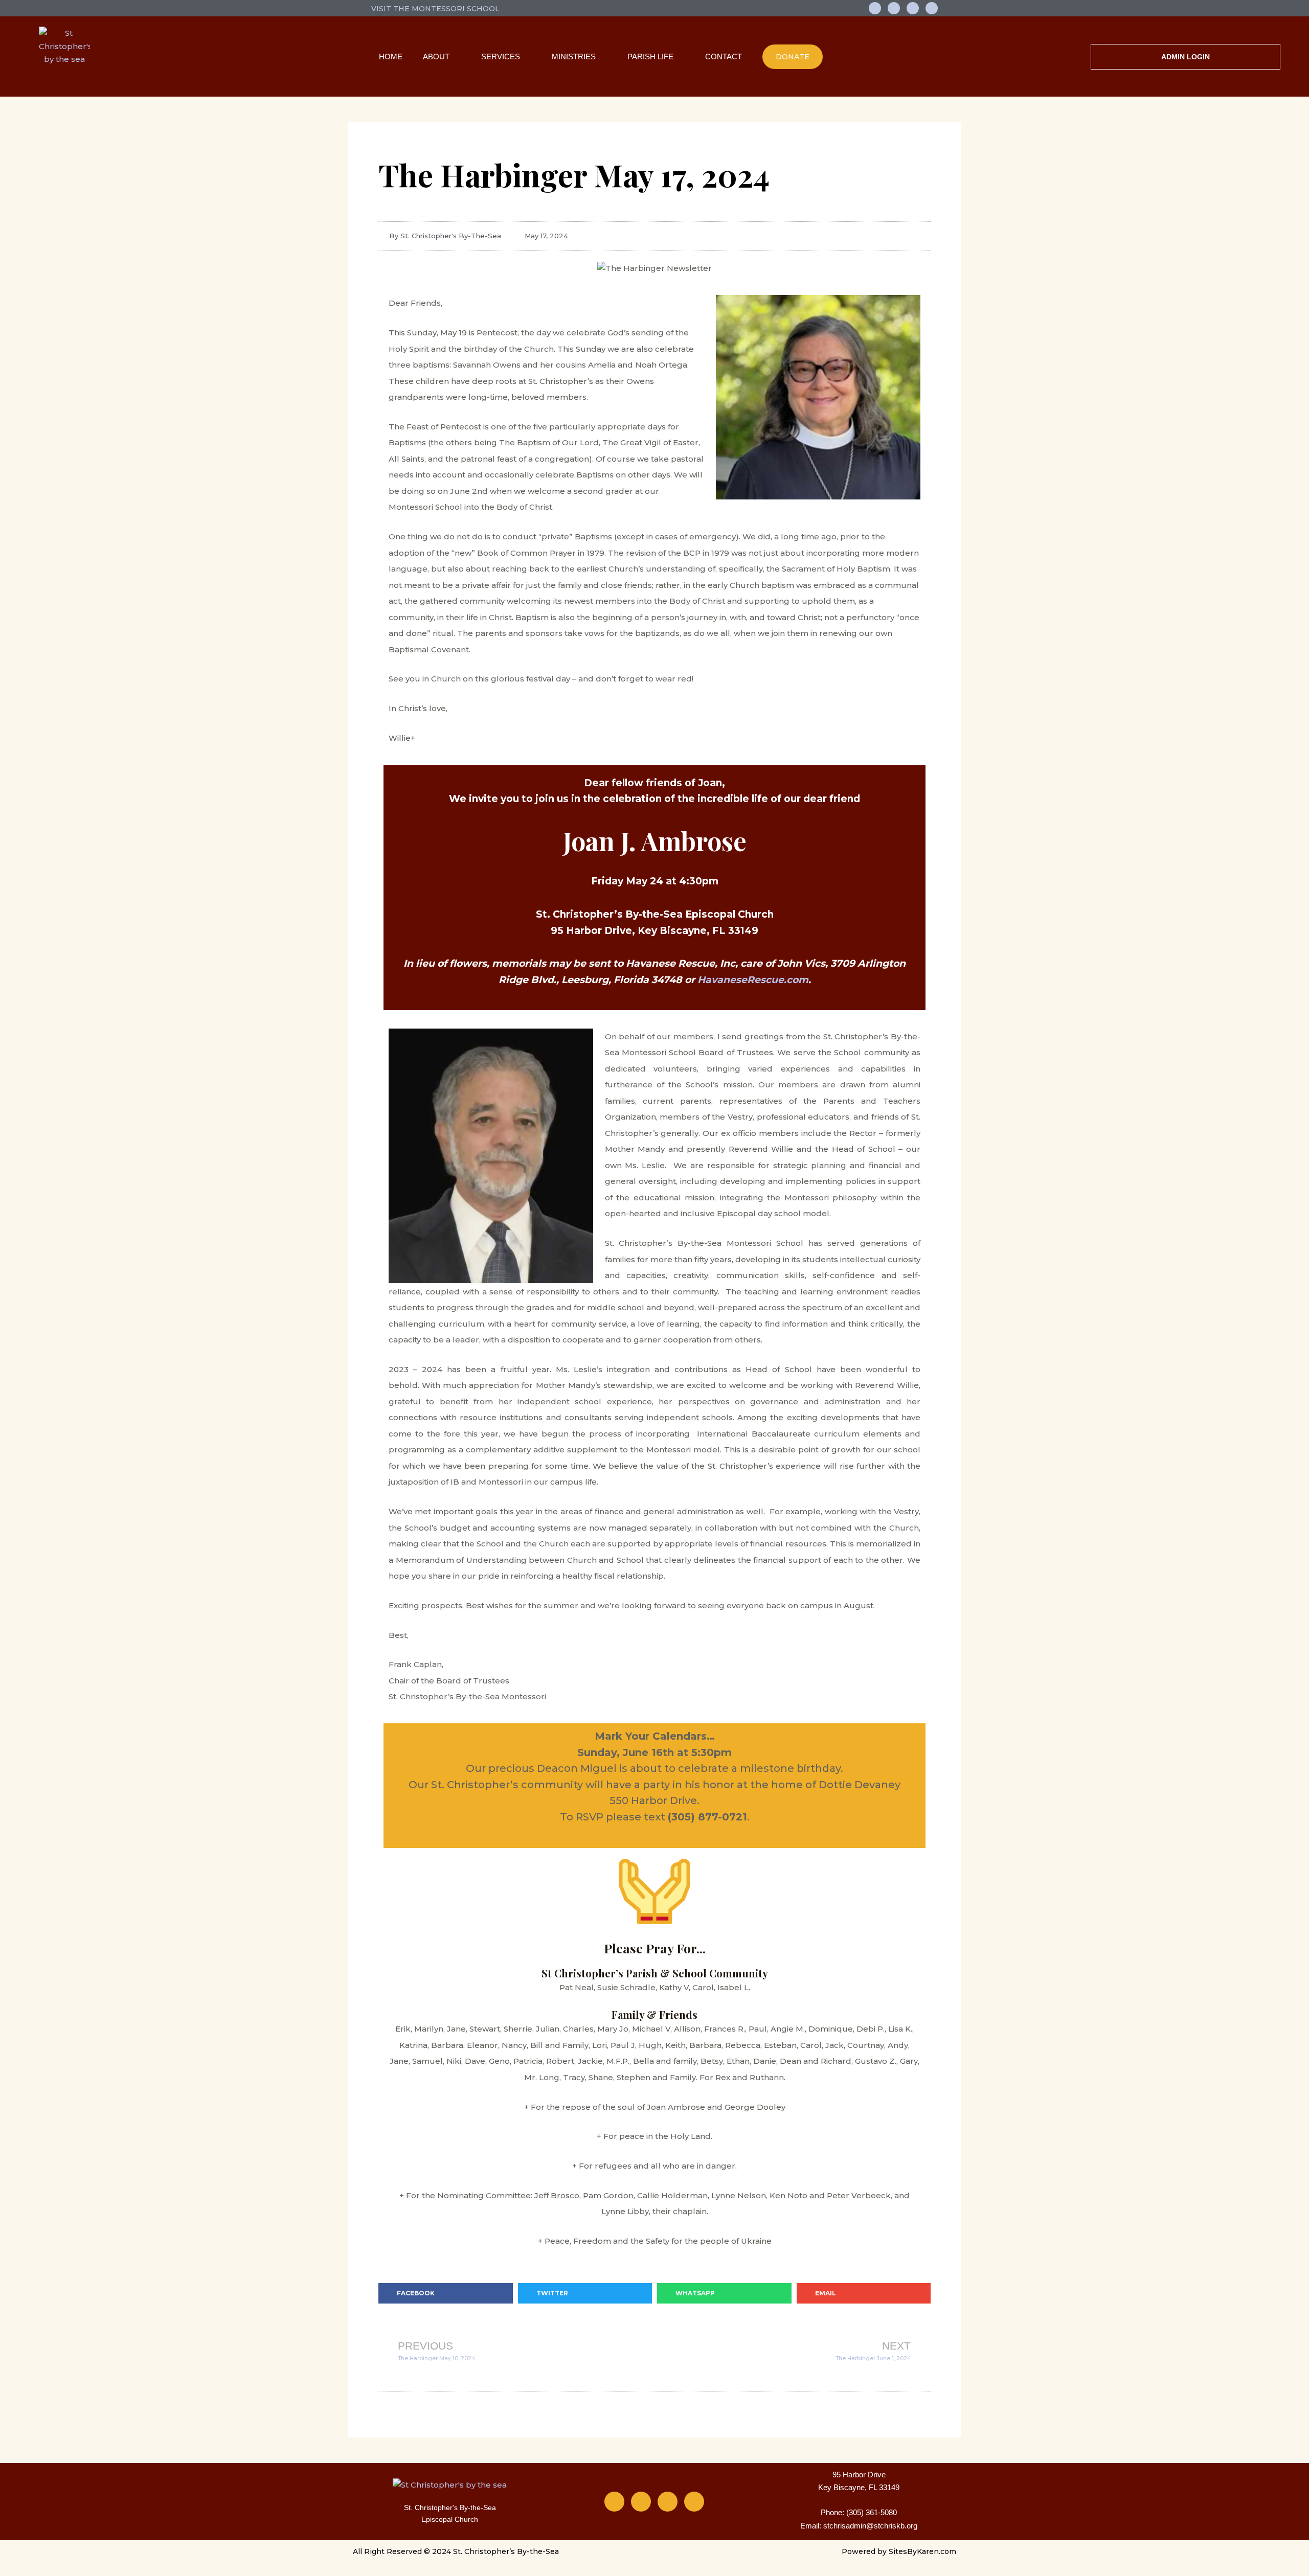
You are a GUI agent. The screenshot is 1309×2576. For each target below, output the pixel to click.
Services (501, 56)
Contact (724, 56)
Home (391, 56)
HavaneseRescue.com (753, 980)
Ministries (574, 56)
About (436, 56)
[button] (446, 2293)
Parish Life (650, 56)
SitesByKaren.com (922, 2551)
